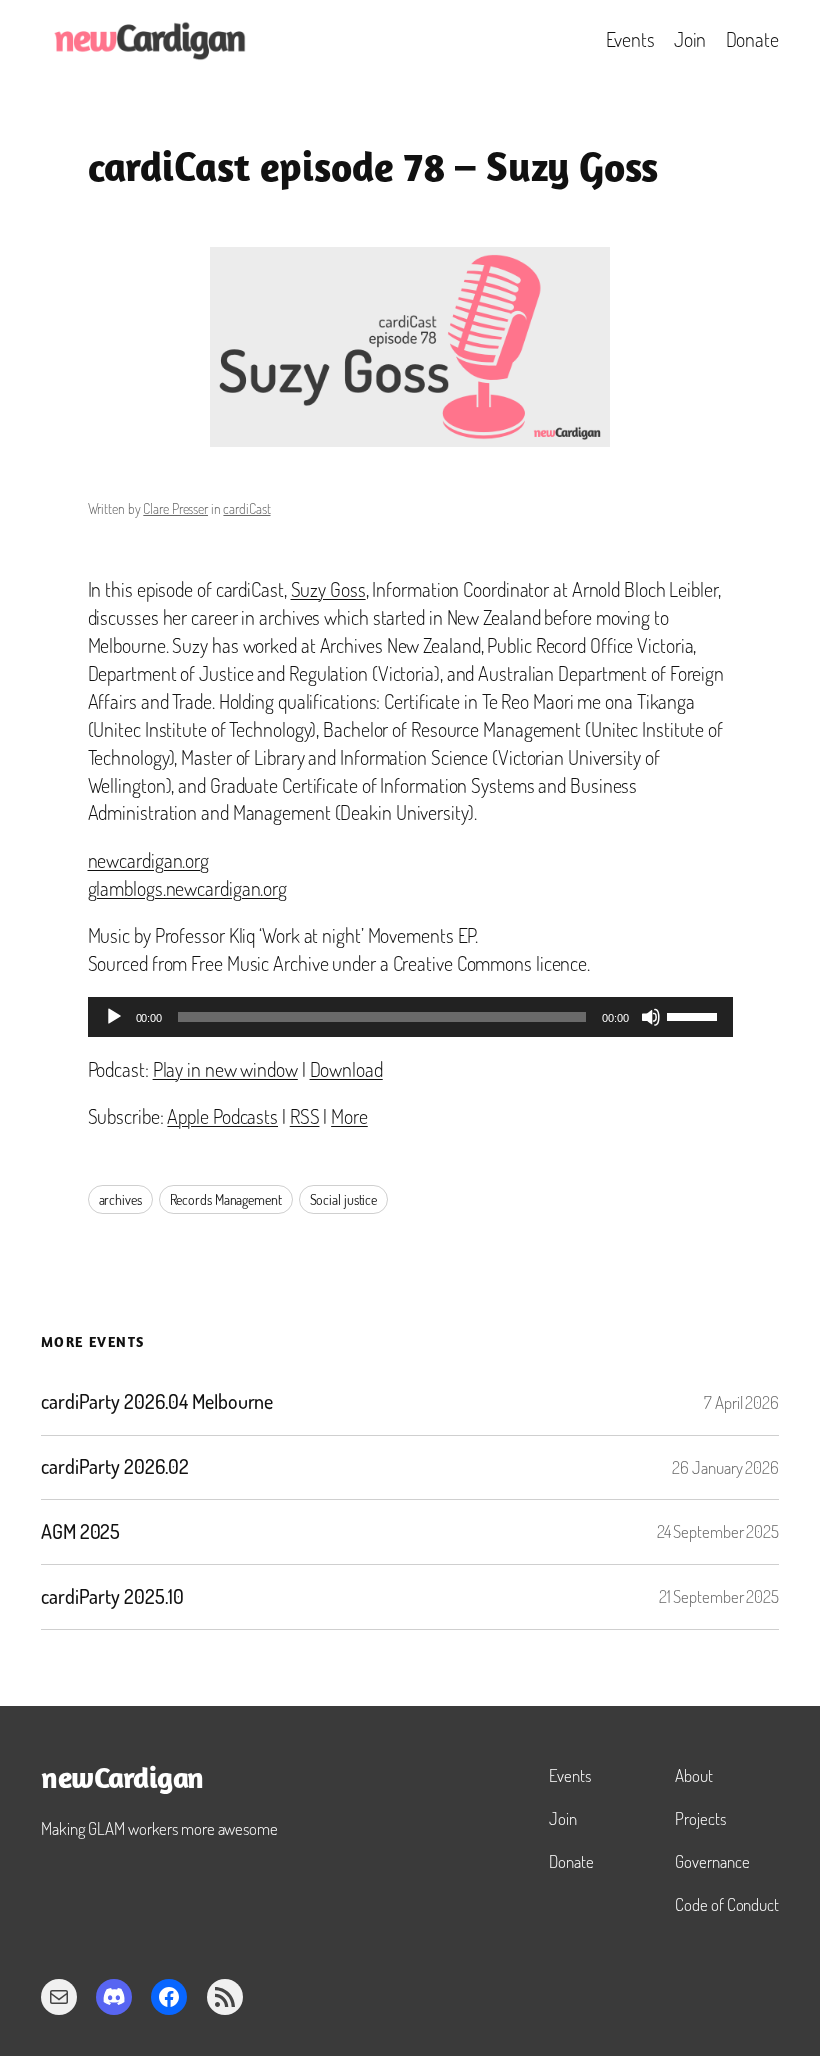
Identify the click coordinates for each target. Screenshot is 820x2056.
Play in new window (225, 1069)
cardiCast (246, 508)
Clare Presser (175, 508)
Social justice (344, 1199)
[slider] (695, 1015)
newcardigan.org (149, 860)
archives (120, 1199)
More (349, 1116)
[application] (410, 1017)
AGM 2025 (80, 1532)
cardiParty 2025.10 (112, 1597)
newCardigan (122, 1780)
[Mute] (651, 1017)
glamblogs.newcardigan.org (188, 888)
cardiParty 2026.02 (115, 1467)
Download (346, 1069)
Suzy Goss (328, 589)
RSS (305, 1116)
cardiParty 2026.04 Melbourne (157, 1402)
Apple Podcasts (222, 1116)
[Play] (114, 1017)
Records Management (226, 1199)
